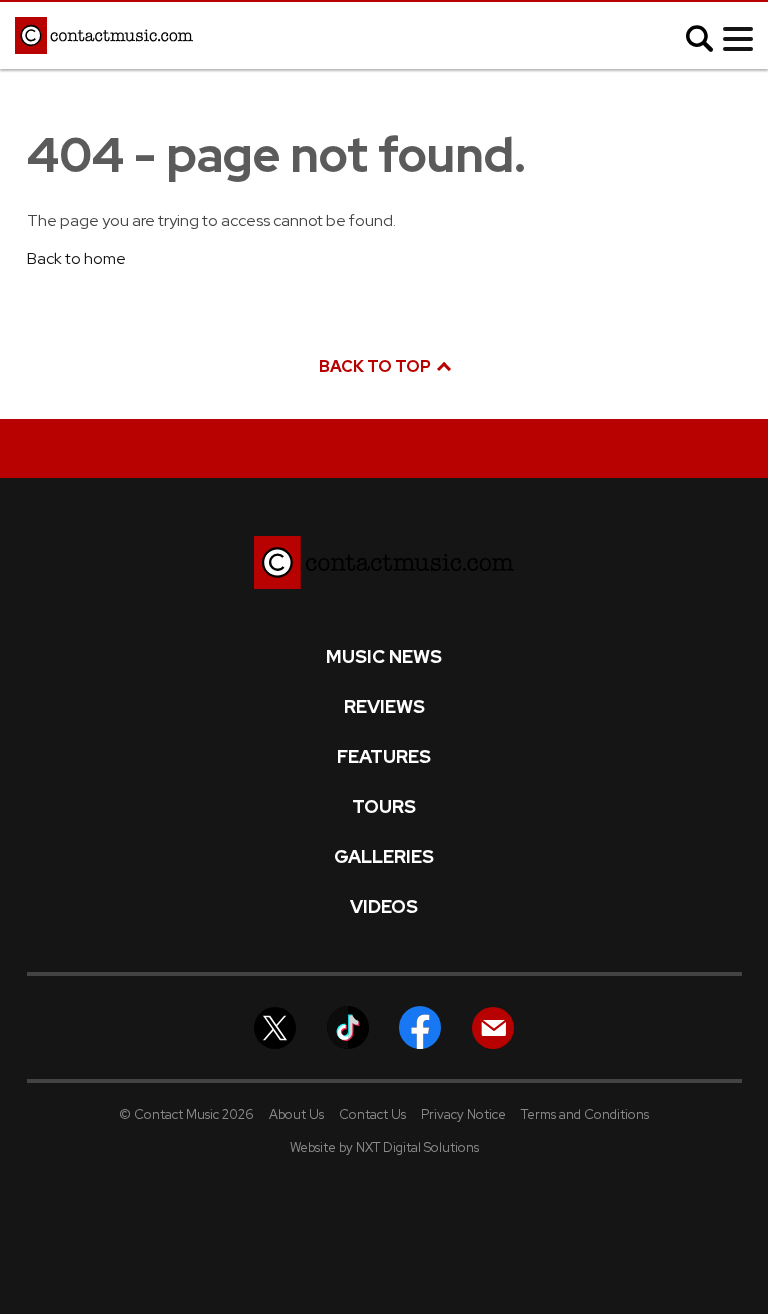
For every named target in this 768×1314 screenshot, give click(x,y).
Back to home (76, 258)
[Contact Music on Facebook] (420, 1026)
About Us (296, 1114)
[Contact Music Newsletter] (493, 1026)
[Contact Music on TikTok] (348, 1026)
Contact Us (372, 1114)
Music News (384, 657)
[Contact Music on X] (275, 1026)
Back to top (376, 366)
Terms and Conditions (585, 1114)
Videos (384, 907)
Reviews (384, 707)
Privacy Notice (463, 1114)
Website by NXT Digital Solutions (384, 1147)
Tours (384, 807)
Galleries (384, 857)
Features (384, 757)
